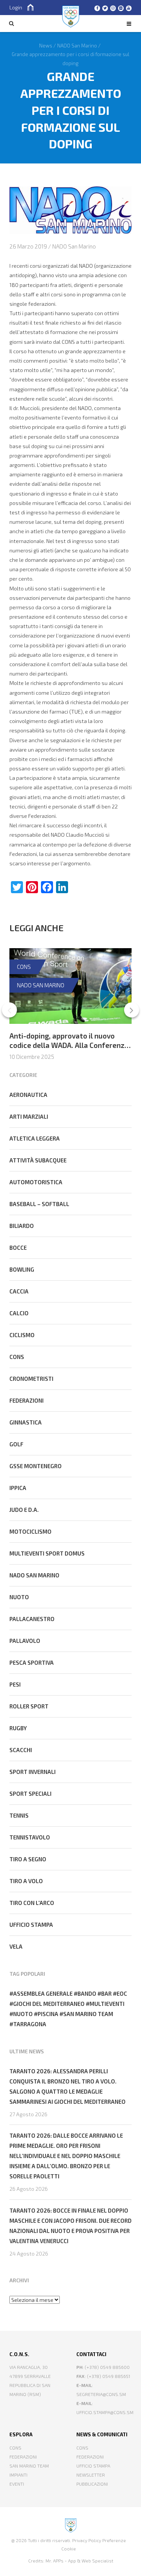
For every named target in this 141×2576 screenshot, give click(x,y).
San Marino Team (29, 2466)
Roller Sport (29, 1706)
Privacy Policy (87, 2540)
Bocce (18, 1248)
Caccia (19, 1291)
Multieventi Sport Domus (47, 1553)
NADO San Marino (74, 246)
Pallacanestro (32, 1619)
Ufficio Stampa (93, 2466)
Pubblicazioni (92, 2484)
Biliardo (22, 1226)
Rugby (18, 1728)
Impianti (18, 2475)
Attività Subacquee (38, 1160)
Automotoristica (36, 1182)
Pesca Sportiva (32, 1662)
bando (87, 1993)
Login (16, 7)
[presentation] (9, 1010)
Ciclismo (22, 1335)
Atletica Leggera (35, 1138)
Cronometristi (31, 1379)
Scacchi (21, 1750)
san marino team (88, 2014)
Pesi (15, 1684)
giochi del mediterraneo (49, 2004)
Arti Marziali (29, 1116)
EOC (122, 1993)
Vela (16, 1946)
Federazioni (27, 1400)
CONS (24, 967)
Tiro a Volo (26, 1881)
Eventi (17, 2484)
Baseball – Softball (39, 1204)
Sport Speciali (30, 1794)
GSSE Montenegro (36, 1466)
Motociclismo (30, 1531)
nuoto (23, 2014)
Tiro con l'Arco (32, 1903)
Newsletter (91, 2475)
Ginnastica (26, 1422)
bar (106, 1993)
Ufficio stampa (31, 1925)
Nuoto (19, 1597)
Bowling (22, 1269)
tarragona (30, 2024)
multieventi (107, 2004)
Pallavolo (25, 1641)
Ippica (18, 1488)
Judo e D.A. (24, 1510)
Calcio (19, 1313)
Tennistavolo (30, 1837)
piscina (48, 2014)
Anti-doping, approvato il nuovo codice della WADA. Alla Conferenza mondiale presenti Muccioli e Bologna (69, 1050)
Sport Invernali (33, 1772)
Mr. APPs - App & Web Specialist (79, 2561)
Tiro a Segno (28, 1859)
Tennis (19, 1815)
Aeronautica (28, 1095)
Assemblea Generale (43, 1993)
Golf (16, 1444)
